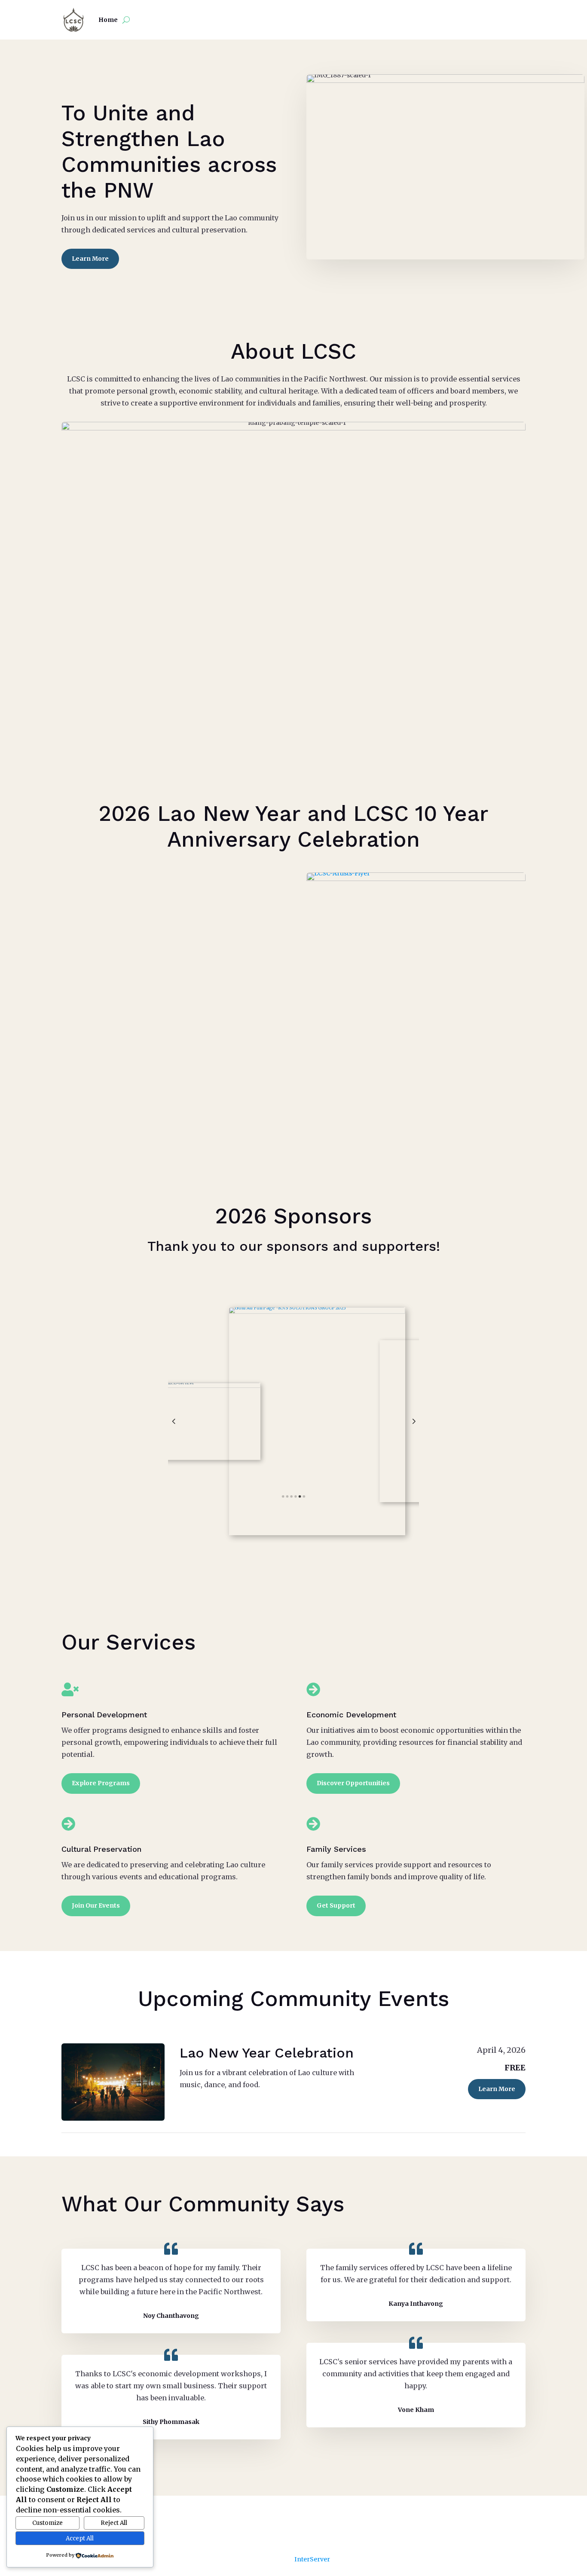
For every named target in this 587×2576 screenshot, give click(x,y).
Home (108, 20)
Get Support (336, 1905)
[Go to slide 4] (295, 1496)
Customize (47, 2523)
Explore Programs (101, 1783)
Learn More (90, 259)
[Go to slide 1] (283, 1496)
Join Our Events (96, 1905)
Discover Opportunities (353, 1783)
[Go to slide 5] (300, 1496)
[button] (174, 1421)
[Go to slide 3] (291, 1496)
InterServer (312, 2559)
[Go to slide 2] (287, 1496)
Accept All (80, 2538)
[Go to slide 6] (304, 1496)
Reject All (114, 2523)
